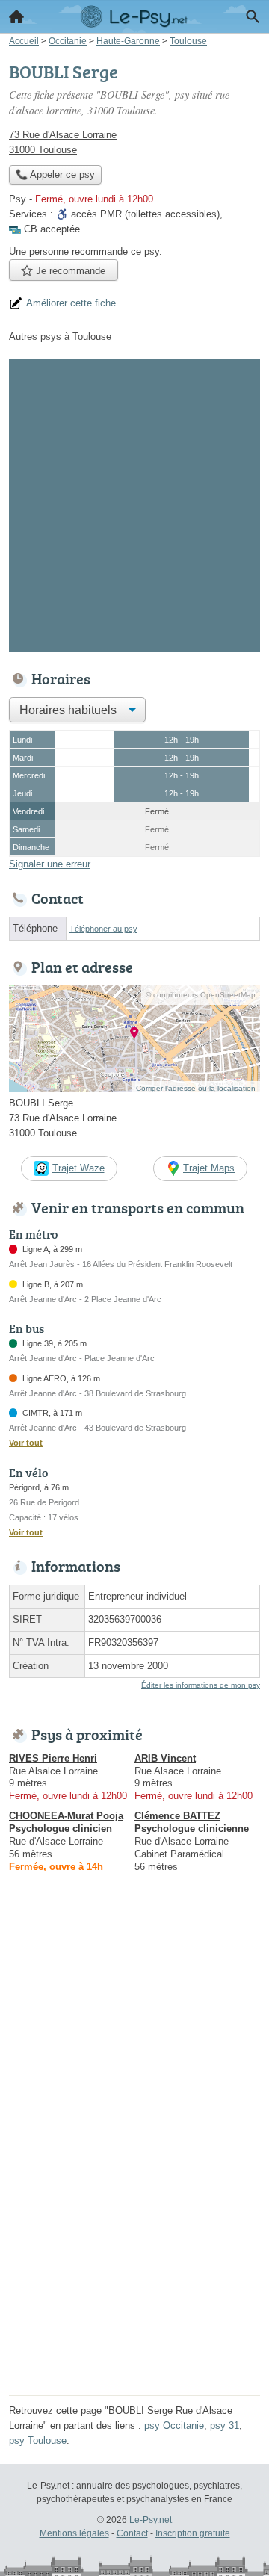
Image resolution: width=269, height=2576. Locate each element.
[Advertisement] (134, 503)
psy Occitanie (174, 2425)
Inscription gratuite (193, 2533)
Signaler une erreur (50, 864)
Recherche (253, 16)
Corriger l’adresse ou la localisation (196, 1088)
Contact (132, 2533)
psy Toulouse (38, 2440)
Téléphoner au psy (103, 929)
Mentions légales (74, 2533)
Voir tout (26, 1443)
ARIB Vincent (165, 1758)
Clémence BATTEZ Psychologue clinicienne (192, 1822)
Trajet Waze (78, 1168)
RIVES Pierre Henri (53, 1758)
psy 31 (225, 2425)
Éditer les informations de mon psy (201, 1685)
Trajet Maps (209, 1168)
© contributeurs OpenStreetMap (201, 995)
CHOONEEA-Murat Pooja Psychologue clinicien (66, 1822)
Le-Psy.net (151, 2520)
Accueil (16, 16)
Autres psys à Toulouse (60, 337)
